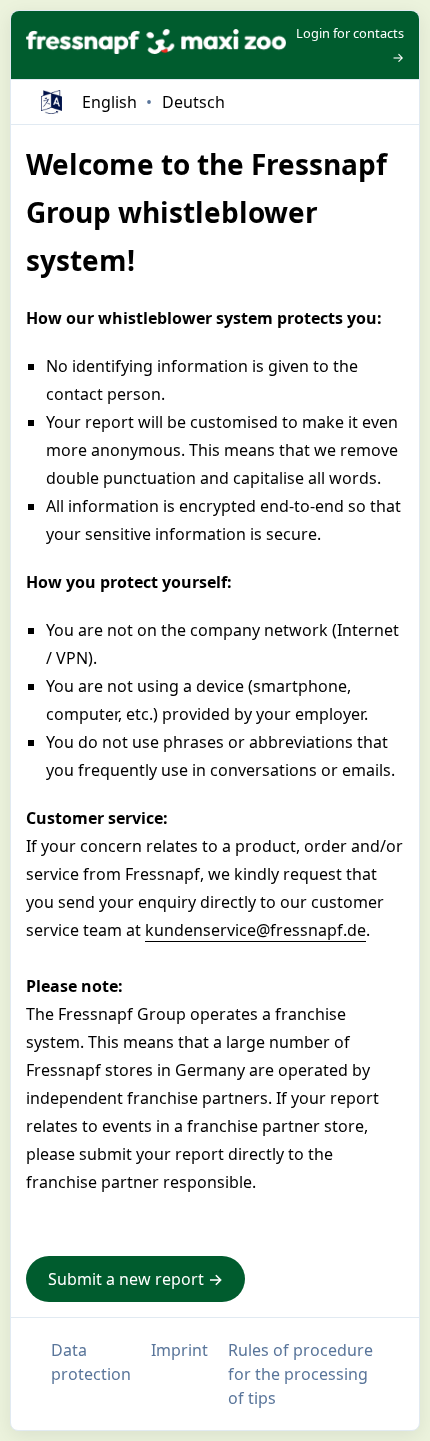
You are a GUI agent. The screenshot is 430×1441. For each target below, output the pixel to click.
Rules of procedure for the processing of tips (300, 1374)
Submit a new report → (135, 1279)
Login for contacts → (350, 45)
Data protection (91, 1362)
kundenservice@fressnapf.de (255, 930)
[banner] (156, 45)
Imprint (179, 1350)
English (109, 102)
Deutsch (193, 102)
